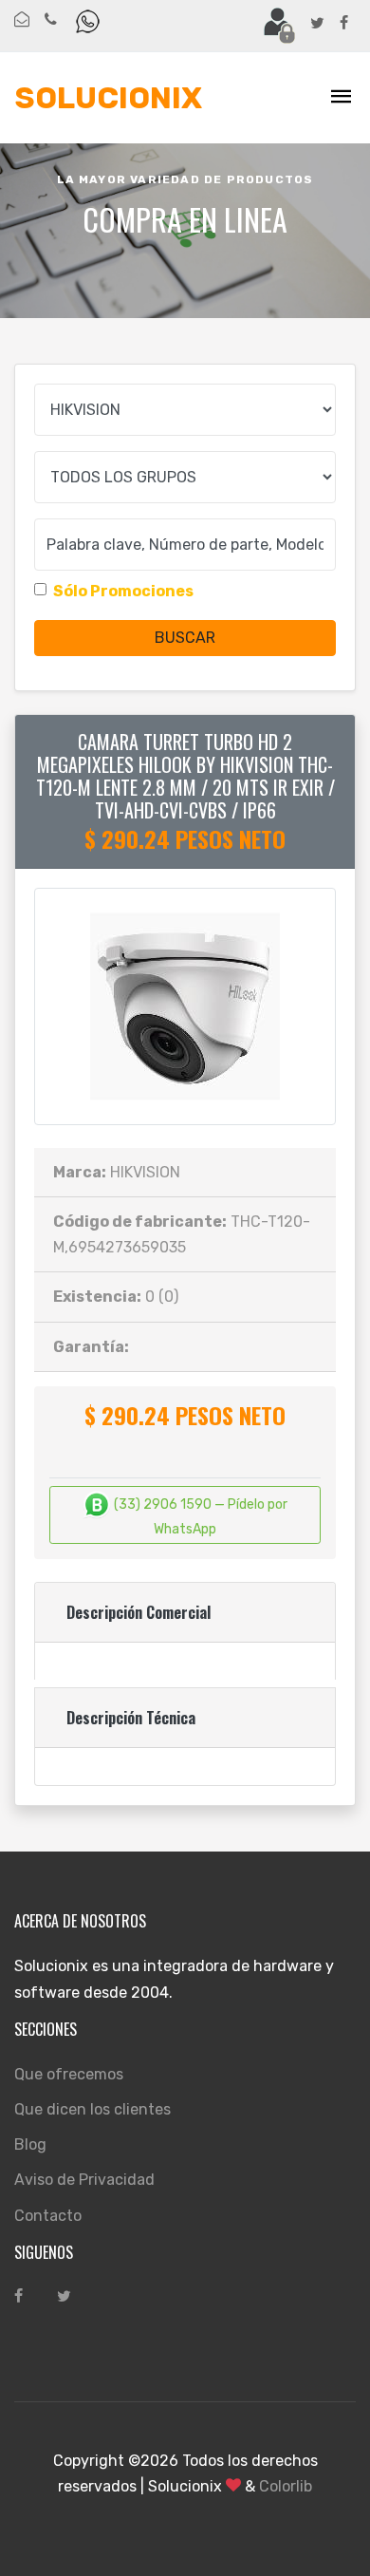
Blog (30, 2144)
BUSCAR (185, 638)
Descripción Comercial (139, 1612)
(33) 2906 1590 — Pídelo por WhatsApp (199, 1517)
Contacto (48, 2216)
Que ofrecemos (69, 2074)
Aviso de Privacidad (84, 2180)
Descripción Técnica (131, 1718)
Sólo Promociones (123, 591)
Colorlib (286, 2486)
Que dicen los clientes (92, 2109)
